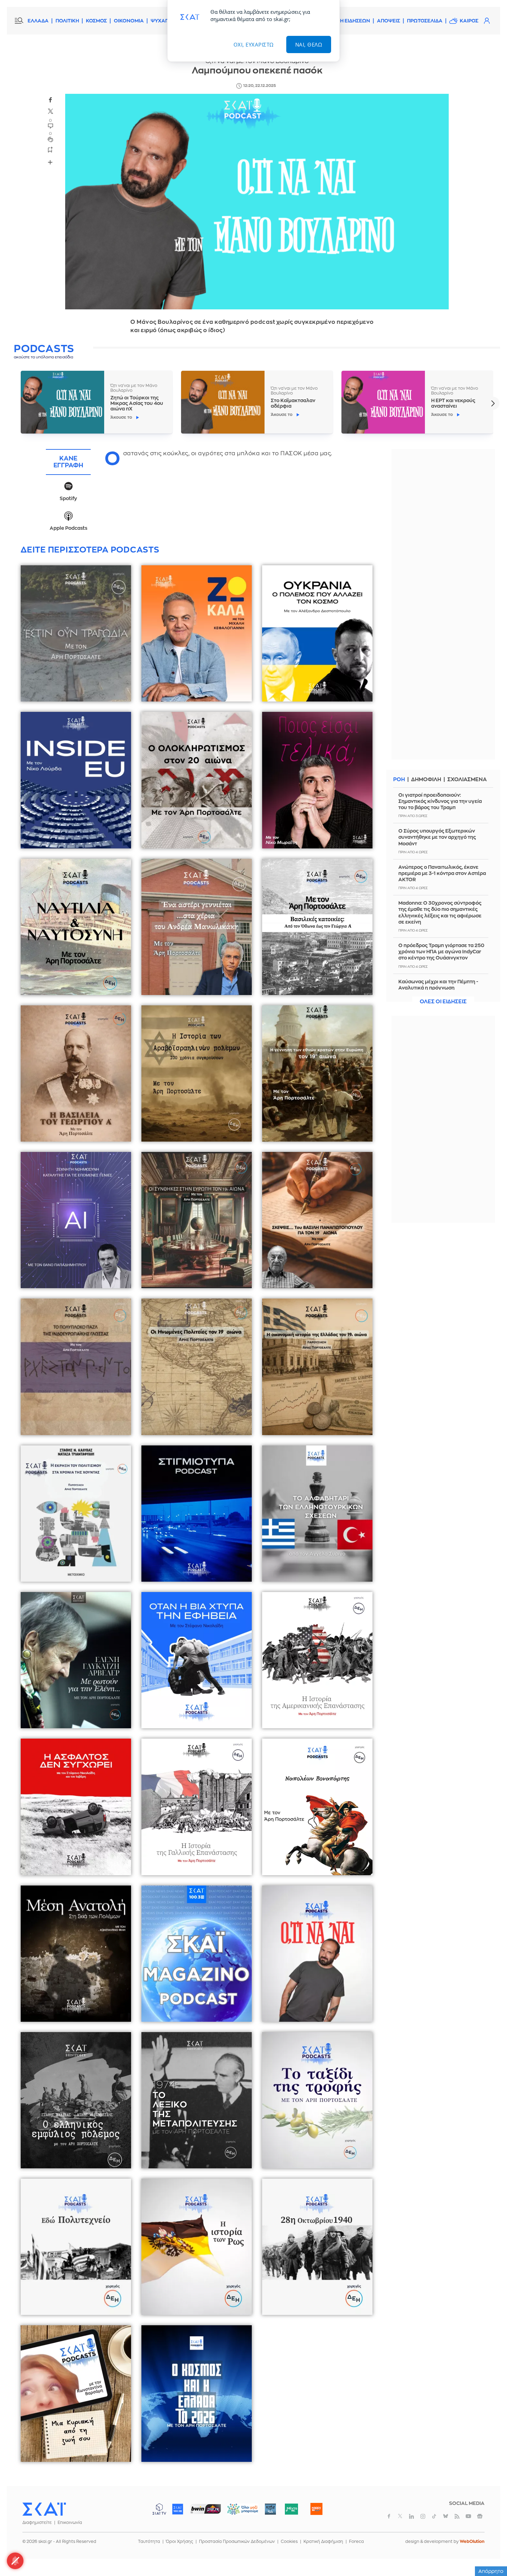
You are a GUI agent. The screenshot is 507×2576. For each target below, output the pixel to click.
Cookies (289, 2542)
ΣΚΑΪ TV (159, 2509)
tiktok (434, 2516)
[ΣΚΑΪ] (44, 2509)
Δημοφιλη (426, 780)
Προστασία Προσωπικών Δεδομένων (237, 2542)
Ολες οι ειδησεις (443, 1002)
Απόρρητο (491, 2571)
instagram (423, 2516)
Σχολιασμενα (467, 780)
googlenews (480, 2516)
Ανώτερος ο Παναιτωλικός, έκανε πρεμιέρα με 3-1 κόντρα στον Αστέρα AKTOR (442, 873)
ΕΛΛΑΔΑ (38, 21)
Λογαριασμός (487, 21)
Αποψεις (389, 21)
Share (50, 162)
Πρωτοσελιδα (425, 21)
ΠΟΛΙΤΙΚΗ (67, 21)
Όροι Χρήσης (180, 2542)
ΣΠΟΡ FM (205, 2509)
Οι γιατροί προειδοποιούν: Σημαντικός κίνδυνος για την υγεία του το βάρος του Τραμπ (440, 801)
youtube (468, 2516)
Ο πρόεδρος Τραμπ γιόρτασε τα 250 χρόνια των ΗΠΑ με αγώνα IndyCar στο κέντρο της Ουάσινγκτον (441, 952)
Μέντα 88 (291, 2509)
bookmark (50, 149)
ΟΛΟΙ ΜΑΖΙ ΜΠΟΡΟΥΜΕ (237, 2512)
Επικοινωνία (70, 2523)
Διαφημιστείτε (37, 2523)
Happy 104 (316, 2509)
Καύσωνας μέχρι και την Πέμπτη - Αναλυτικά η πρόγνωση (438, 985)
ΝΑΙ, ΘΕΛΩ (309, 44)
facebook (50, 100)
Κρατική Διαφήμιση (323, 2542)
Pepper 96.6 (270, 2509)
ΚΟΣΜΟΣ (96, 21)
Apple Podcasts (68, 528)
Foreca (356, 2542)
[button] (493, 403)
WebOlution (472, 2542)
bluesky (446, 2516)
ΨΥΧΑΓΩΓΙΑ (165, 21)
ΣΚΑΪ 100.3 (178, 2509)
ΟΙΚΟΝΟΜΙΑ (129, 21)
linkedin (411, 2516)
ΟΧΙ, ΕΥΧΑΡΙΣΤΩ (254, 44)
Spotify (68, 498)
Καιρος (469, 21)
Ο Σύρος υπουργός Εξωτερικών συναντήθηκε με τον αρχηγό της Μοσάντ (437, 837)
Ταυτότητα (149, 2542)
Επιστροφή (490, 2552)
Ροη (399, 780)
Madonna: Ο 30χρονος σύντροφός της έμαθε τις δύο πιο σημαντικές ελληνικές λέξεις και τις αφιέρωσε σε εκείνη (440, 912)
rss (457, 2516)
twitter (50, 111)
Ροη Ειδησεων (351, 21)
